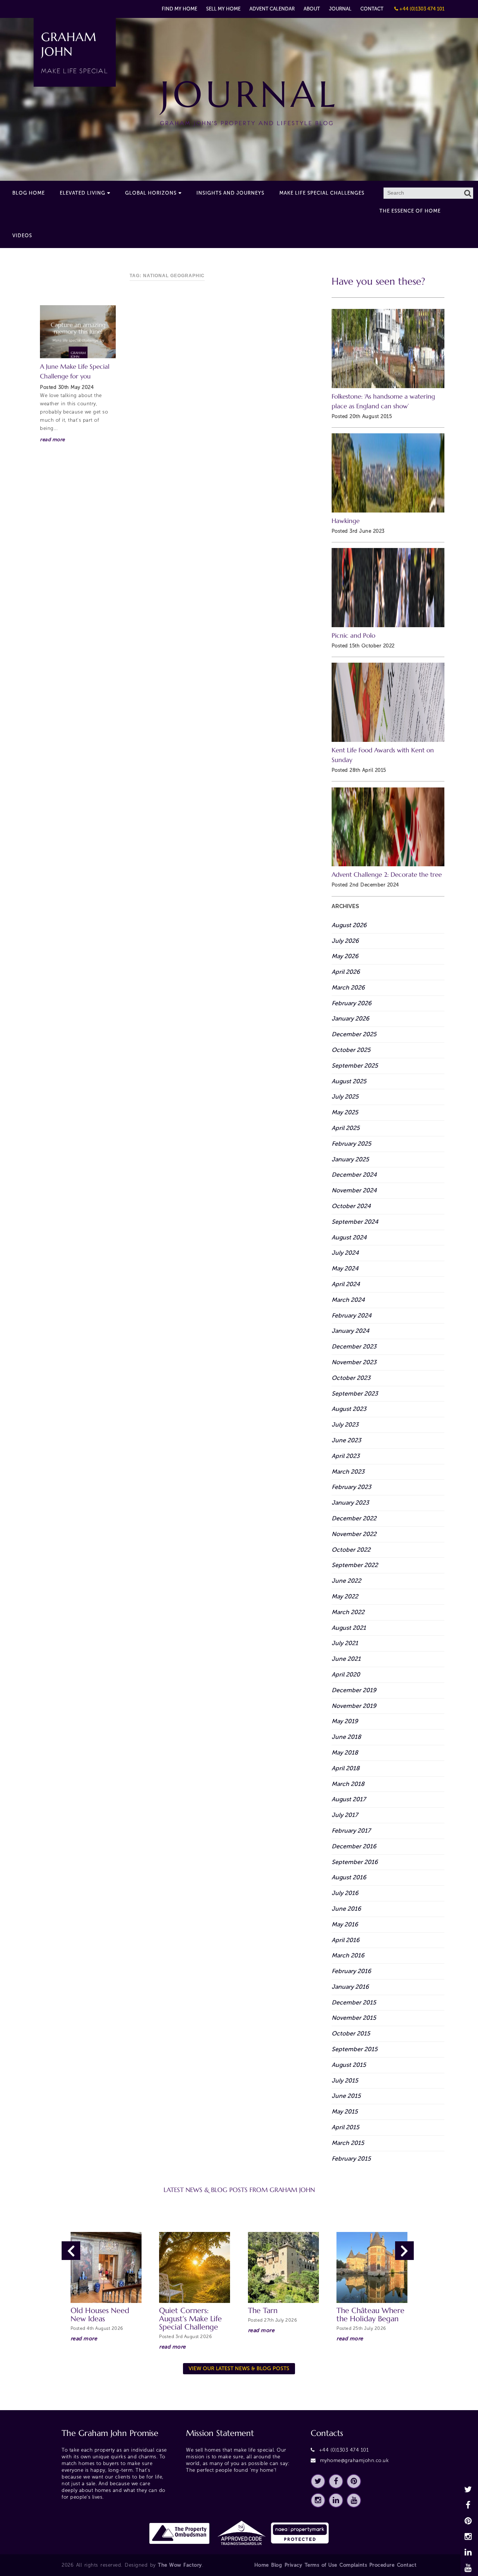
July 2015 (345, 2080)
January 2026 (350, 1018)
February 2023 (351, 1487)
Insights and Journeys (230, 193)
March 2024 (348, 1300)
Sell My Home (223, 9)
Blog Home (29, 193)
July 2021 (345, 1643)
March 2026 (348, 987)
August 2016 (349, 1877)
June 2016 (346, 1909)
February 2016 (351, 1971)
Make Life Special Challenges (322, 193)
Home (262, 2565)
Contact (372, 9)
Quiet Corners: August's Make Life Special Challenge (190, 2319)
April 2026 (346, 972)
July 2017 (345, 1815)
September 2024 (355, 1222)
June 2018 (346, 1737)
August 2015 (349, 2065)
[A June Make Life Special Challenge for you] (78, 332)
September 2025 (355, 1066)
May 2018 (345, 1753)
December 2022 (354, 1518)
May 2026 (345, 956)
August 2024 (349, 1237)
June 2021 (346, 1659)
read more (52, 439)
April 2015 (345, 2127)
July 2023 (345, 1425)
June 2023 (346, 1440)
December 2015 (354, 2002)
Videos (22, 236)
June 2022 (346, 1581)
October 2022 (351, 1550)
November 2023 (354, 1362)
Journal (340, 9)
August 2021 (349, 1628)
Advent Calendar (272, 9)
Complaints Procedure (367, 2565)
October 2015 (351, 2033)
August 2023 (349, 1409)
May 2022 (345, 1596)
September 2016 (355, 1862)
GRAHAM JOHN (75, 52)
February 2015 (351, 2159)
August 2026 (349, 925)
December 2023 (354, 1346)
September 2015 (355, 2049)
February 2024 (352, 1315)
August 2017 (349, 1799)
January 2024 (350, 1331)
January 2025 (350, 1159)
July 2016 (345, 1893)
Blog (277, 2565)
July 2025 (345, 1097)
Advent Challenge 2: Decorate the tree (387, 875)
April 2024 (346, 1284)
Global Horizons (151, 193)
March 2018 (348, 1784)
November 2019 (354, 1706)
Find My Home (179, 9)
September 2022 (355, 1565)
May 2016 (345, 1924)
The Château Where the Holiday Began (370, 2315)
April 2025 (346, 1128)
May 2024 (345, 1268)
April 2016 (346, 1940)
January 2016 (350, 1987)
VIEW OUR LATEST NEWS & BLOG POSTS (239, 2368)
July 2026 (345, 941)
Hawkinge (346, 521)
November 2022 (354, 1534)
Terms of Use (321, 2565)
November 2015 (354, 2018)
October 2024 (351, 1206)
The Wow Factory (180, 2565)
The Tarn (263, 2311)
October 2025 (351, 1050)
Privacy (294, 2565)
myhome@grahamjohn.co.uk (355, 2460)
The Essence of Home (410, 211)
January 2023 (350, 1503)
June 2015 (346, 2096)
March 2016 (348, 1955)
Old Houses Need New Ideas (100, 2315)
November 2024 (354, 1190)
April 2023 (346, 1456)
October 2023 (351, 1378)
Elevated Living (83, 193)
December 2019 (354, 1690)
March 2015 (348, 2143)
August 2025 (349, 1081)
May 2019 (345, 1721)
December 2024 (354, 1175)
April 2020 (346, 1674)
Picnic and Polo (353, 636)
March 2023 (348, 1472)
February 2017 (351, 1831)
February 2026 (352, 1003)
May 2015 (345, 2111)
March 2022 (348, 1612)
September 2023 (355, 1394)
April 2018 (346, 1768)
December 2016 (354, 1846)
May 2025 (345, 1112)
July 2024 (345, 1253)
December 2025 (354, 1034)
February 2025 (351, 1144)
